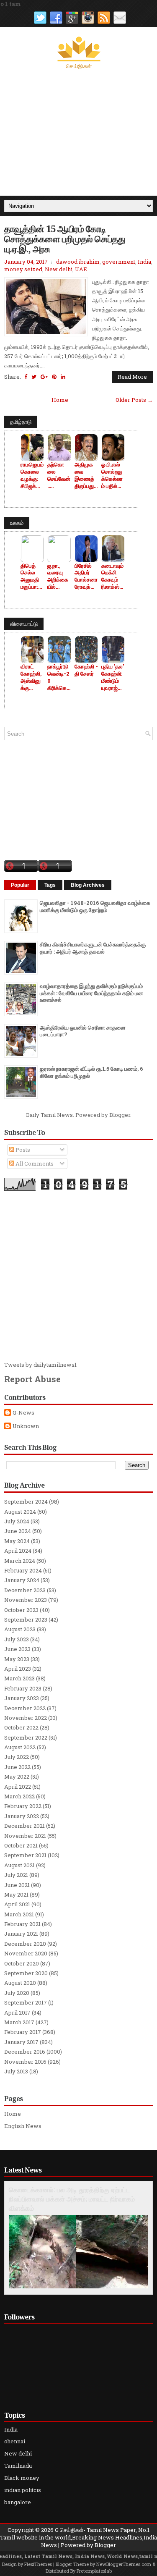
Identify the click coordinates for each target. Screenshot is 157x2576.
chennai (15, 2441)
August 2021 (19, 1865)
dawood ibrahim (78, 262)
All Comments (34, 1164)
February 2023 (23, 1688)
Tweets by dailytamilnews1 (40, 1365)
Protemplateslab (94, 2571)
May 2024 (17, 1541)
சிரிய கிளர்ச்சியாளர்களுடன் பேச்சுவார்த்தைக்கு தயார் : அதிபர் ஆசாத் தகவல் (93, 948)
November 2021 (25, 1836)
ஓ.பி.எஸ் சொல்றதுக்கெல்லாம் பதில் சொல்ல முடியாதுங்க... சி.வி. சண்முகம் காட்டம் (113, 475)
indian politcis (23, 2490)
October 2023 (21, 1610)
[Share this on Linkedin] (63, 377)
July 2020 (17, 1993)
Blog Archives (88, 885)
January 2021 (21, 1934)
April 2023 (18, 1669)
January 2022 (22, 1816)
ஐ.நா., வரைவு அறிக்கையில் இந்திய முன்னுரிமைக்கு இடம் (58, 577)
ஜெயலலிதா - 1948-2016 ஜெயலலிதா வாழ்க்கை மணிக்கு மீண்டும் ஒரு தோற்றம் (95, 906)
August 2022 (20, 1747)
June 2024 (18, 1531)
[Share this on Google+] (44, 377)
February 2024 (23, 1570)
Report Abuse (32, 1379)
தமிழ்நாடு (21, 422)
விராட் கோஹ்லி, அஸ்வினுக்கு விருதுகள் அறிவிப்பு (31, 677)
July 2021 (16, 1875)
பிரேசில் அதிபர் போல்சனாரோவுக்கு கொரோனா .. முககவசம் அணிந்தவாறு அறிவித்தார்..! (86, 577)
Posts (22, 1150)
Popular (20, 885)
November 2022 (26, 1718)
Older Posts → (134, 400)
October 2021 (21, 1845)
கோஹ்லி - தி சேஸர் (86, 670)
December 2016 (25, 2052)
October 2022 (21, 1727)
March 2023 (19, 1678)
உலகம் (17, 523)
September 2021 (25, 1855)
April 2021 (17, 1904)
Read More (132, 377)
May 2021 (16, 1895)
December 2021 (24, 1826)
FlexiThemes (38, 2564)
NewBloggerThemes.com (124, 2564)
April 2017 (17, 2013)
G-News (23, 1413)
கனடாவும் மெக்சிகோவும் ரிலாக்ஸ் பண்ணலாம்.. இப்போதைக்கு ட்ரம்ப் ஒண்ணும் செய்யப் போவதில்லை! (113, 577)
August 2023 (20, 1629)
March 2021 (19, 1914)
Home (60, 400)
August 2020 (20, 1983)
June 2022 (17, 1767)
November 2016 (25, 2062)
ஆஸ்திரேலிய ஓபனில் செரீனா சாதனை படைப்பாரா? (83, 1031)
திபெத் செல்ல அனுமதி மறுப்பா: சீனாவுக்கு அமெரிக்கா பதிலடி (32, 577)
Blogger (120, 1115)
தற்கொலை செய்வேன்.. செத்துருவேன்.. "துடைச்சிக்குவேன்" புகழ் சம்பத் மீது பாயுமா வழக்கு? (59, 475)
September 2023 (26, 1619)
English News (23, 2126)
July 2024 (17, 1521)
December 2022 (25, 1708)
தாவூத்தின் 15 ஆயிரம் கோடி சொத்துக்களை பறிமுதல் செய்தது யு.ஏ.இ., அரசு (65, 239)
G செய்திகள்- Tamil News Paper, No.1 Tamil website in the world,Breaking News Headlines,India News (78, 2537)
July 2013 (16, 2071)
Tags (50, 885)
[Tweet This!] (34, 377)
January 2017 (21, 2042)
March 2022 (19, 1796)
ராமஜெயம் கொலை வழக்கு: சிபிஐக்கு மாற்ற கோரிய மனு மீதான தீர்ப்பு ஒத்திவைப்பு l (32, 475)
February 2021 (22, 1924)
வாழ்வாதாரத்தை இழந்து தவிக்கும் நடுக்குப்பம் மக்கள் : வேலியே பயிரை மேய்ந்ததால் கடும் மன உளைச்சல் (91, 993)
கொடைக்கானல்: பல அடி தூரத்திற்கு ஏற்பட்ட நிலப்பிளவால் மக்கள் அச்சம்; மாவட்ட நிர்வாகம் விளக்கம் (72, 2199)
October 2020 (22, 1963)
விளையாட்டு (24, 624)
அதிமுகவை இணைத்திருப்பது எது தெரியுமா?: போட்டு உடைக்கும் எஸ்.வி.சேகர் (86, 475)
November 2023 (26, 1600)
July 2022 (17, 1757)
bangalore (18, 2502)
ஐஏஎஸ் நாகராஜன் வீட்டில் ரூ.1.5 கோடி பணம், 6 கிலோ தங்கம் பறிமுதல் (91, 1072)
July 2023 (17, 1639)
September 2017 (26, 2002)
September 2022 (26, 1737)
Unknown (26, 1426)
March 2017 (19, 2022)
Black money (22, 2478)
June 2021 (17, 1885)
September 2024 (26, 1502)
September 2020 (26, 1973)
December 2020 (25, 1944)
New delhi (59, 269)
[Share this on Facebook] (26, 377)
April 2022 (18, 1787)
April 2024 (18, 1551)
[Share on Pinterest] (54, 377)
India (144, 262)
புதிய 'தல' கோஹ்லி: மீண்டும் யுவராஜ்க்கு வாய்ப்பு (113, 677)
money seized (23, 269)
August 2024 (20, 1512)
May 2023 (17, 1659)
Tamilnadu (18, 2466)
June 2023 (17, 1649)
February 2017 (23, 2032)
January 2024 (22, 1580)
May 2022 (17, 1777)
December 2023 (25, 1590)
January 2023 (22, 1698)
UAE (81, 269)
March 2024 (20, 1561)
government (119, 262)
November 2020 (26, 1953)
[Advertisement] (78, 133)
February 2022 (23, 1806)
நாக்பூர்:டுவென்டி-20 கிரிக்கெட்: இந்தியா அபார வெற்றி (59, 677)
